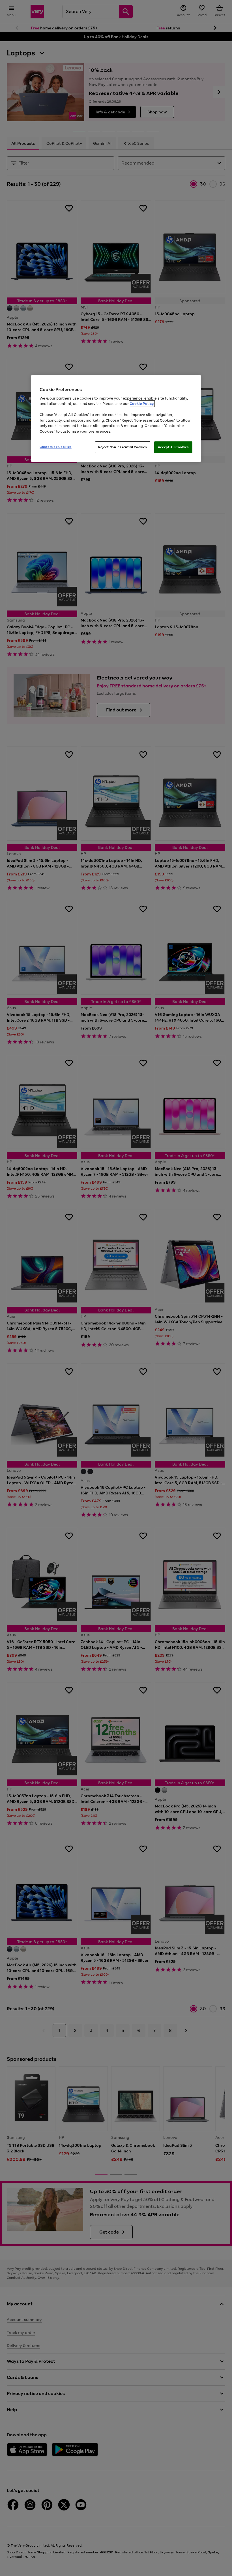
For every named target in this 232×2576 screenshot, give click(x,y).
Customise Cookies (56, 447)
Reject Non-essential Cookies (123, 447)
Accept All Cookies (173, 447)
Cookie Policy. (142, 404)
